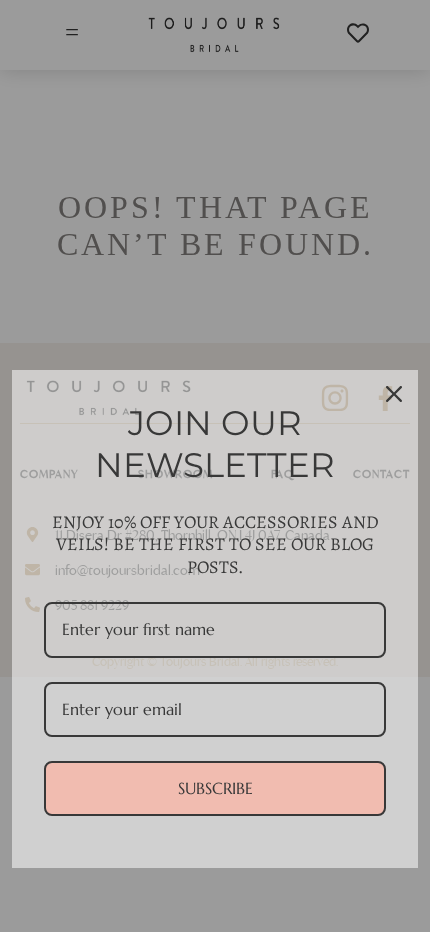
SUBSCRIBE (215, 788)
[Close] (394, 394)
